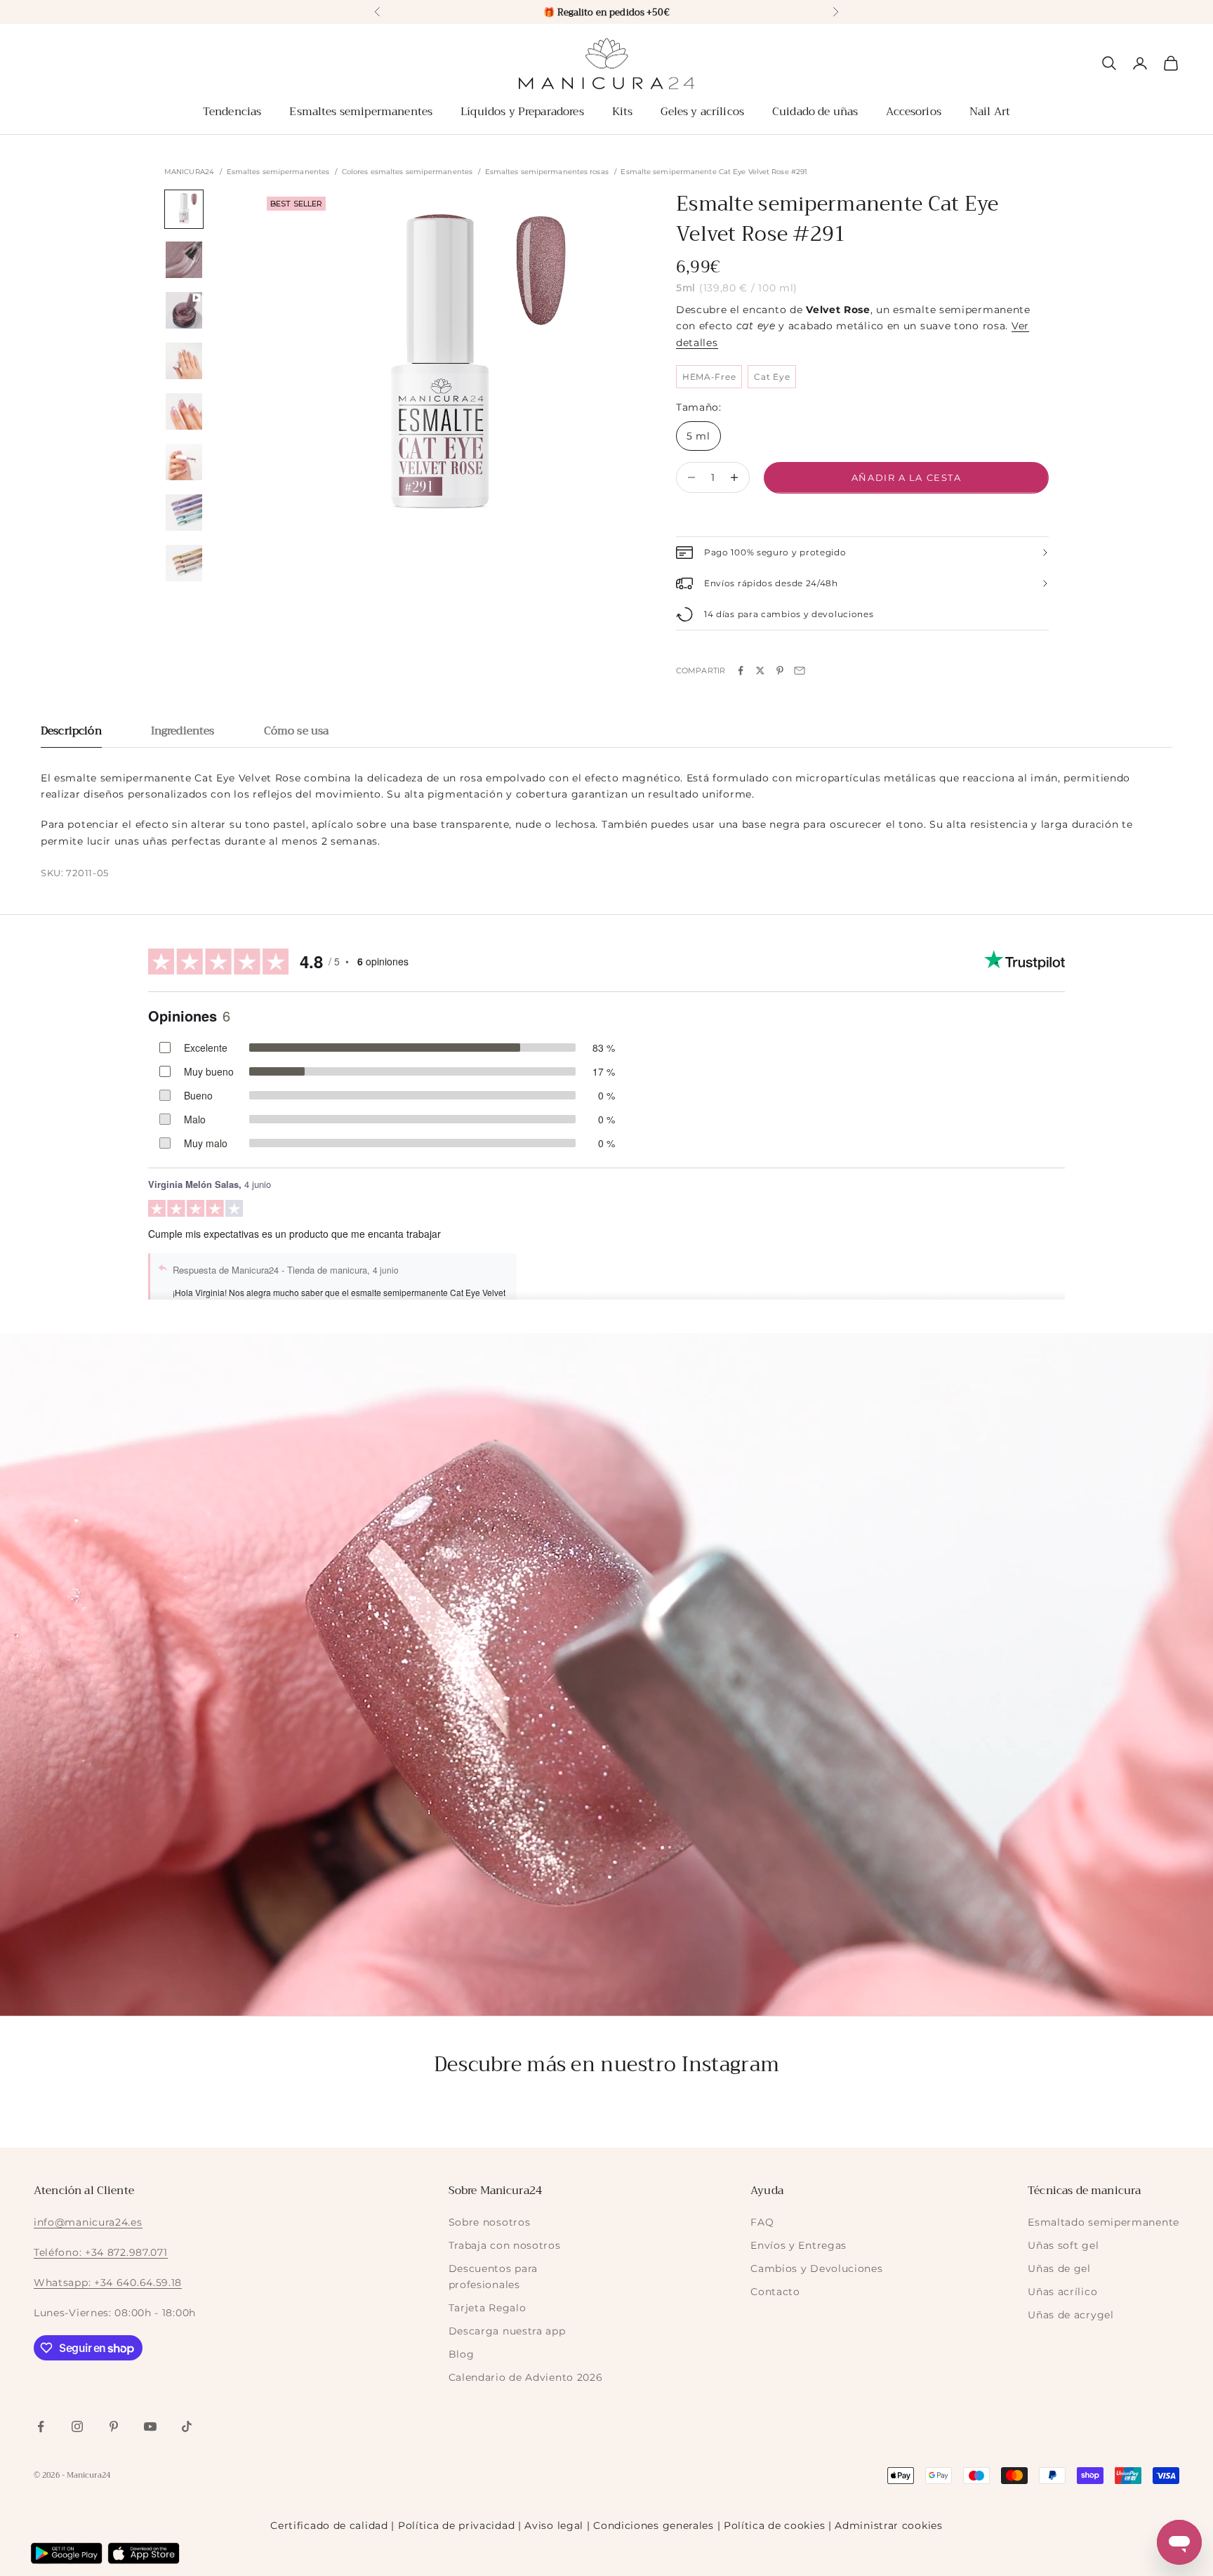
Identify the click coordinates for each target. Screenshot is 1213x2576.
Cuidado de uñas (815, 112)
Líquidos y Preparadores (522, 112)
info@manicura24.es (88, 2222)
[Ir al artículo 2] (184, 260)
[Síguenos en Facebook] (41, 2426)
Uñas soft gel (1063, 2245)
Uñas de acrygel (1071, 2315)
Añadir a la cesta (907, 477)
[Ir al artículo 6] (184, 462)
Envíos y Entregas (798, 2245)
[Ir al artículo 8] (184, 563)
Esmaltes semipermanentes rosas (547, 172)
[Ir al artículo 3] (184, 310)
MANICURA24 (189, 172)
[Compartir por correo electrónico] (800, 671)
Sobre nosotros (490, 2222)
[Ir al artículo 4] (184, 361)
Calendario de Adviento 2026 (526, 2377)
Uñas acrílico (1062, 2292)
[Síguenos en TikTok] (187, 2426)
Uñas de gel (1059, 2268)
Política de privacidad (456, 2525)
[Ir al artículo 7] (184, 513)
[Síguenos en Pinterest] (114, 2426)
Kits (623, 112)
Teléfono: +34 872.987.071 (101, 2252)
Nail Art (990, 112)
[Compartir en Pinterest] (780, 671)
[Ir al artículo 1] (184, 209)
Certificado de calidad (329, 2525)
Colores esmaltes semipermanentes (407, 172)
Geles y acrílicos (702, 112)
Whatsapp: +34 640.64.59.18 (108, 2283)
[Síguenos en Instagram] (77, 2426)
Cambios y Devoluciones (816, 2268)
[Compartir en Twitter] (760, 671)
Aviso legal (554, 2525)
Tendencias (232, 112)
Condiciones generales (654, 2525)
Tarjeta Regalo (488, 2308)
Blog (462, 2354)
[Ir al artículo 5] (184, 411)
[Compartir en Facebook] (741, 671)
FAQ (762, 2222)
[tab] (71, 735)
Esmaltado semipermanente (1103, 2222)
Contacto (775, 2292)
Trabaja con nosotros (505, 2245)
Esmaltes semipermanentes (361, 112)
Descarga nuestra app (507, 2331)
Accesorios (914, 112)
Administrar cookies (888, 2525)
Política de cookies (774, 2525)
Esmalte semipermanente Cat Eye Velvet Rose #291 (714, 172)
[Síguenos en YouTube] (150, 2426)
